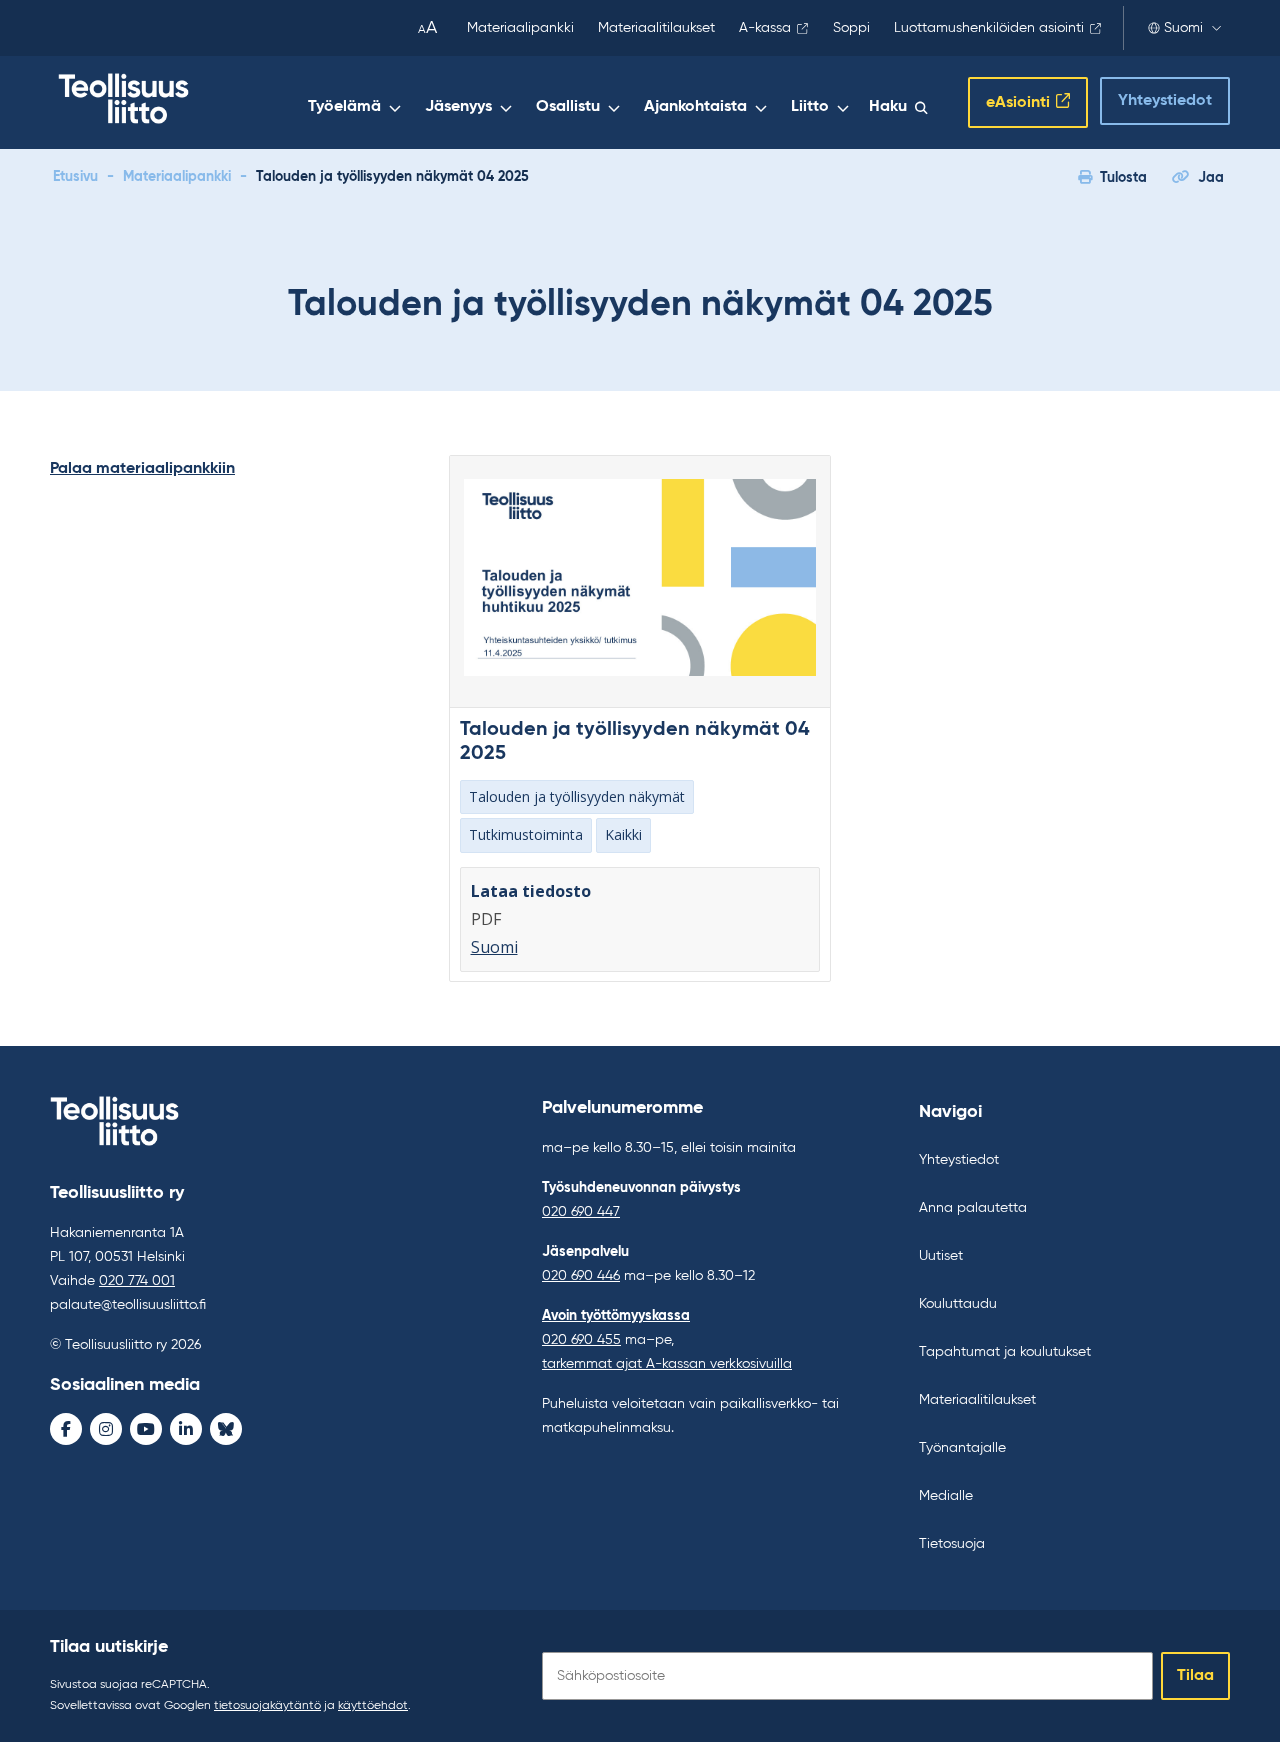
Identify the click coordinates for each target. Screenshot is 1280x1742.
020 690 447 (581, 1212)
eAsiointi (1018, 103)
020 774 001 (137, 1281)
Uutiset (941, 1256)
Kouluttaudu (958, 1304)
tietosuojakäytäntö (267, 1706)
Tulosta (1123, 178)
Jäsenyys (458, 107)
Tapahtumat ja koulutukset (1005, 1352)
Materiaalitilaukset (656, 28)
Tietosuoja (952, 1544)
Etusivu (75, 177)
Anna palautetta (973, 1208)
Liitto (810, 107)
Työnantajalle (962, 1448)
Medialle (946, 1496)
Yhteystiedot (1165, 101)
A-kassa (765, 28)
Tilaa (1195, 1676)
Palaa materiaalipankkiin (142, 469)
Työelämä (344, 107)
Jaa (1211, 178)
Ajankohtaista (695, 107)
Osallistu (568, 107)
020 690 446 (581, 1276)
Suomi (1183, 28)
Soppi (851, 28)
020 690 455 (581, 1340)
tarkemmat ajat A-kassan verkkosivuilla (667, 1364)
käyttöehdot (373, 1706)
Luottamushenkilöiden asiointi (989, 28)
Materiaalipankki (520, 28)
